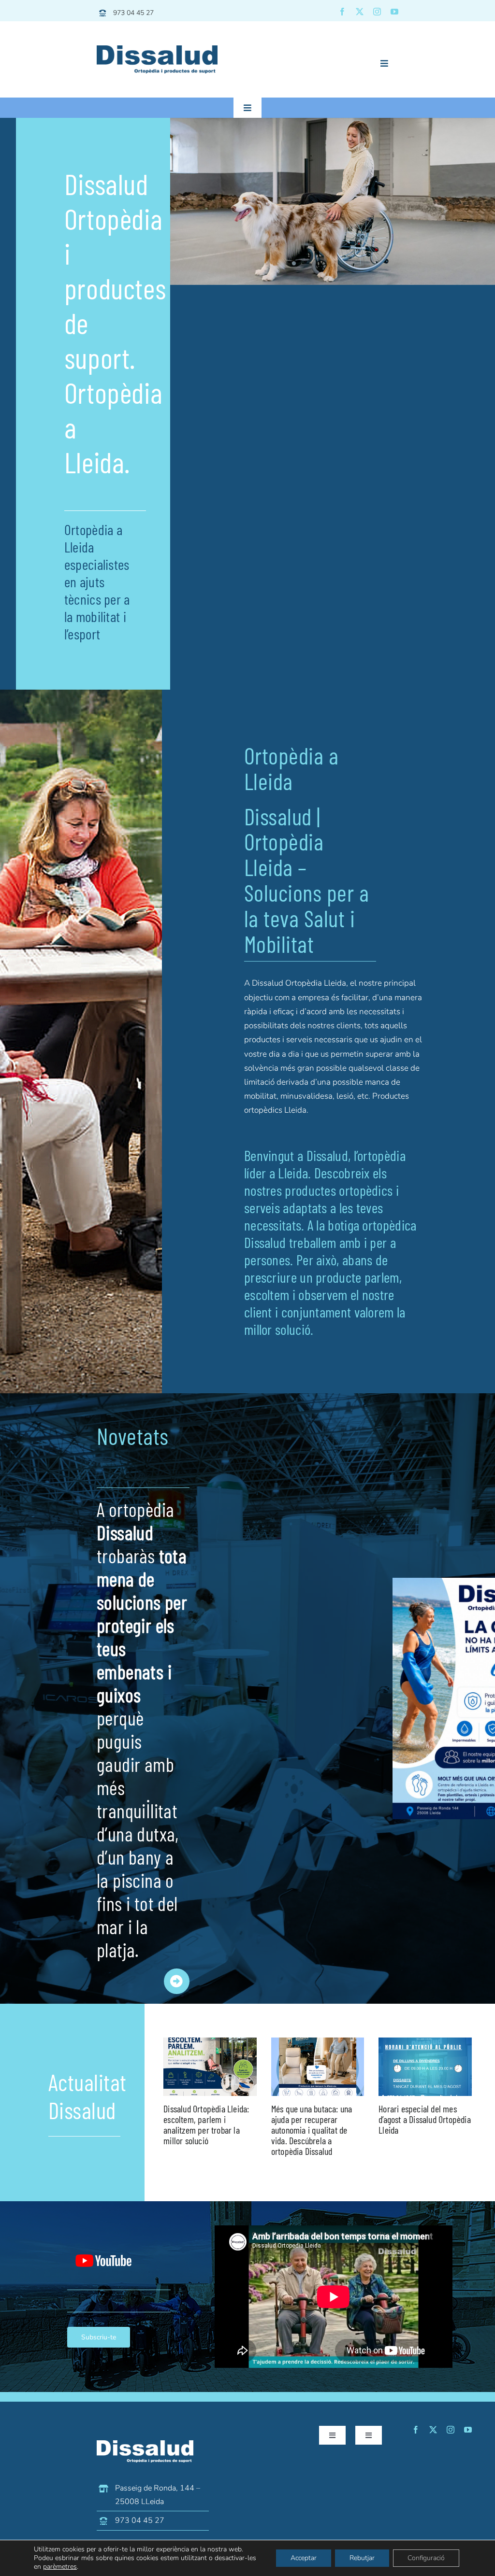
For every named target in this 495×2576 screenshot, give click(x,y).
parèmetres (60, 2567)
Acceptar (304, 2558)
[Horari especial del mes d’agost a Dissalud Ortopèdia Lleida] (425, 2067)
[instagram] (377, 12)
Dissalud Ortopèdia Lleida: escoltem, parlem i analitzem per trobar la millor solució (206, 2124)
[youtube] (394, 12)
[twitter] (360, 12)
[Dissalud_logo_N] (145, 2444)
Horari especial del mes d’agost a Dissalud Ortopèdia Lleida (425, 2119)
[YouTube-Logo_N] (103, 2241)
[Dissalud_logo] (157, 50)
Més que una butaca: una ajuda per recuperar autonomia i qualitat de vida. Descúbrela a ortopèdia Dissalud (312, 2130)
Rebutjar (362, 2558)
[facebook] (342, 12)
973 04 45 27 (133, 13)
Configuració (426, 2558)
